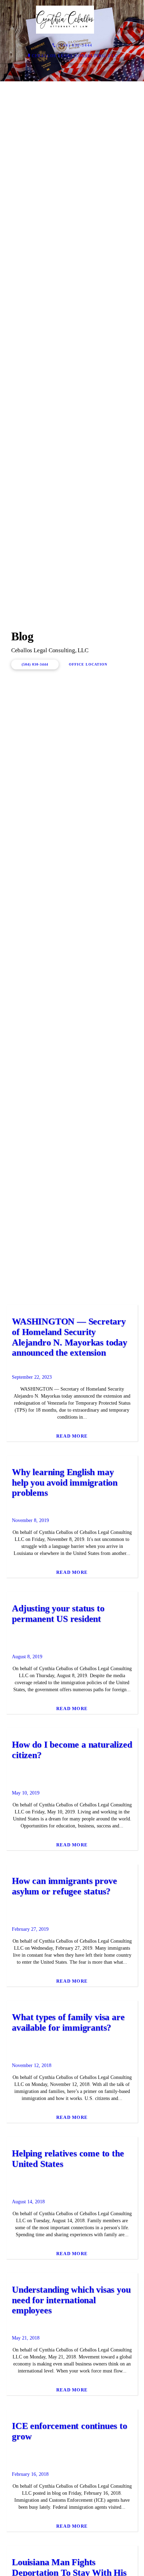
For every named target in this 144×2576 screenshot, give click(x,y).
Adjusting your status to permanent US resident (58, 2129)
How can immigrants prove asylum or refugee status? (64, 2401)
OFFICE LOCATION (88, 922)
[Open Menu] (136, 20)
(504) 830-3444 (35, 922)
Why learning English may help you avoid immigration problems (65, 1998)
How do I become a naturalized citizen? (72, 2265)
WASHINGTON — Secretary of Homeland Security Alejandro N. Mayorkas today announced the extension (70, 1852)
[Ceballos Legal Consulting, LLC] (65, 20)
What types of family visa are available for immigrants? (68, 2538)
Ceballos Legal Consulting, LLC (75, 56)
